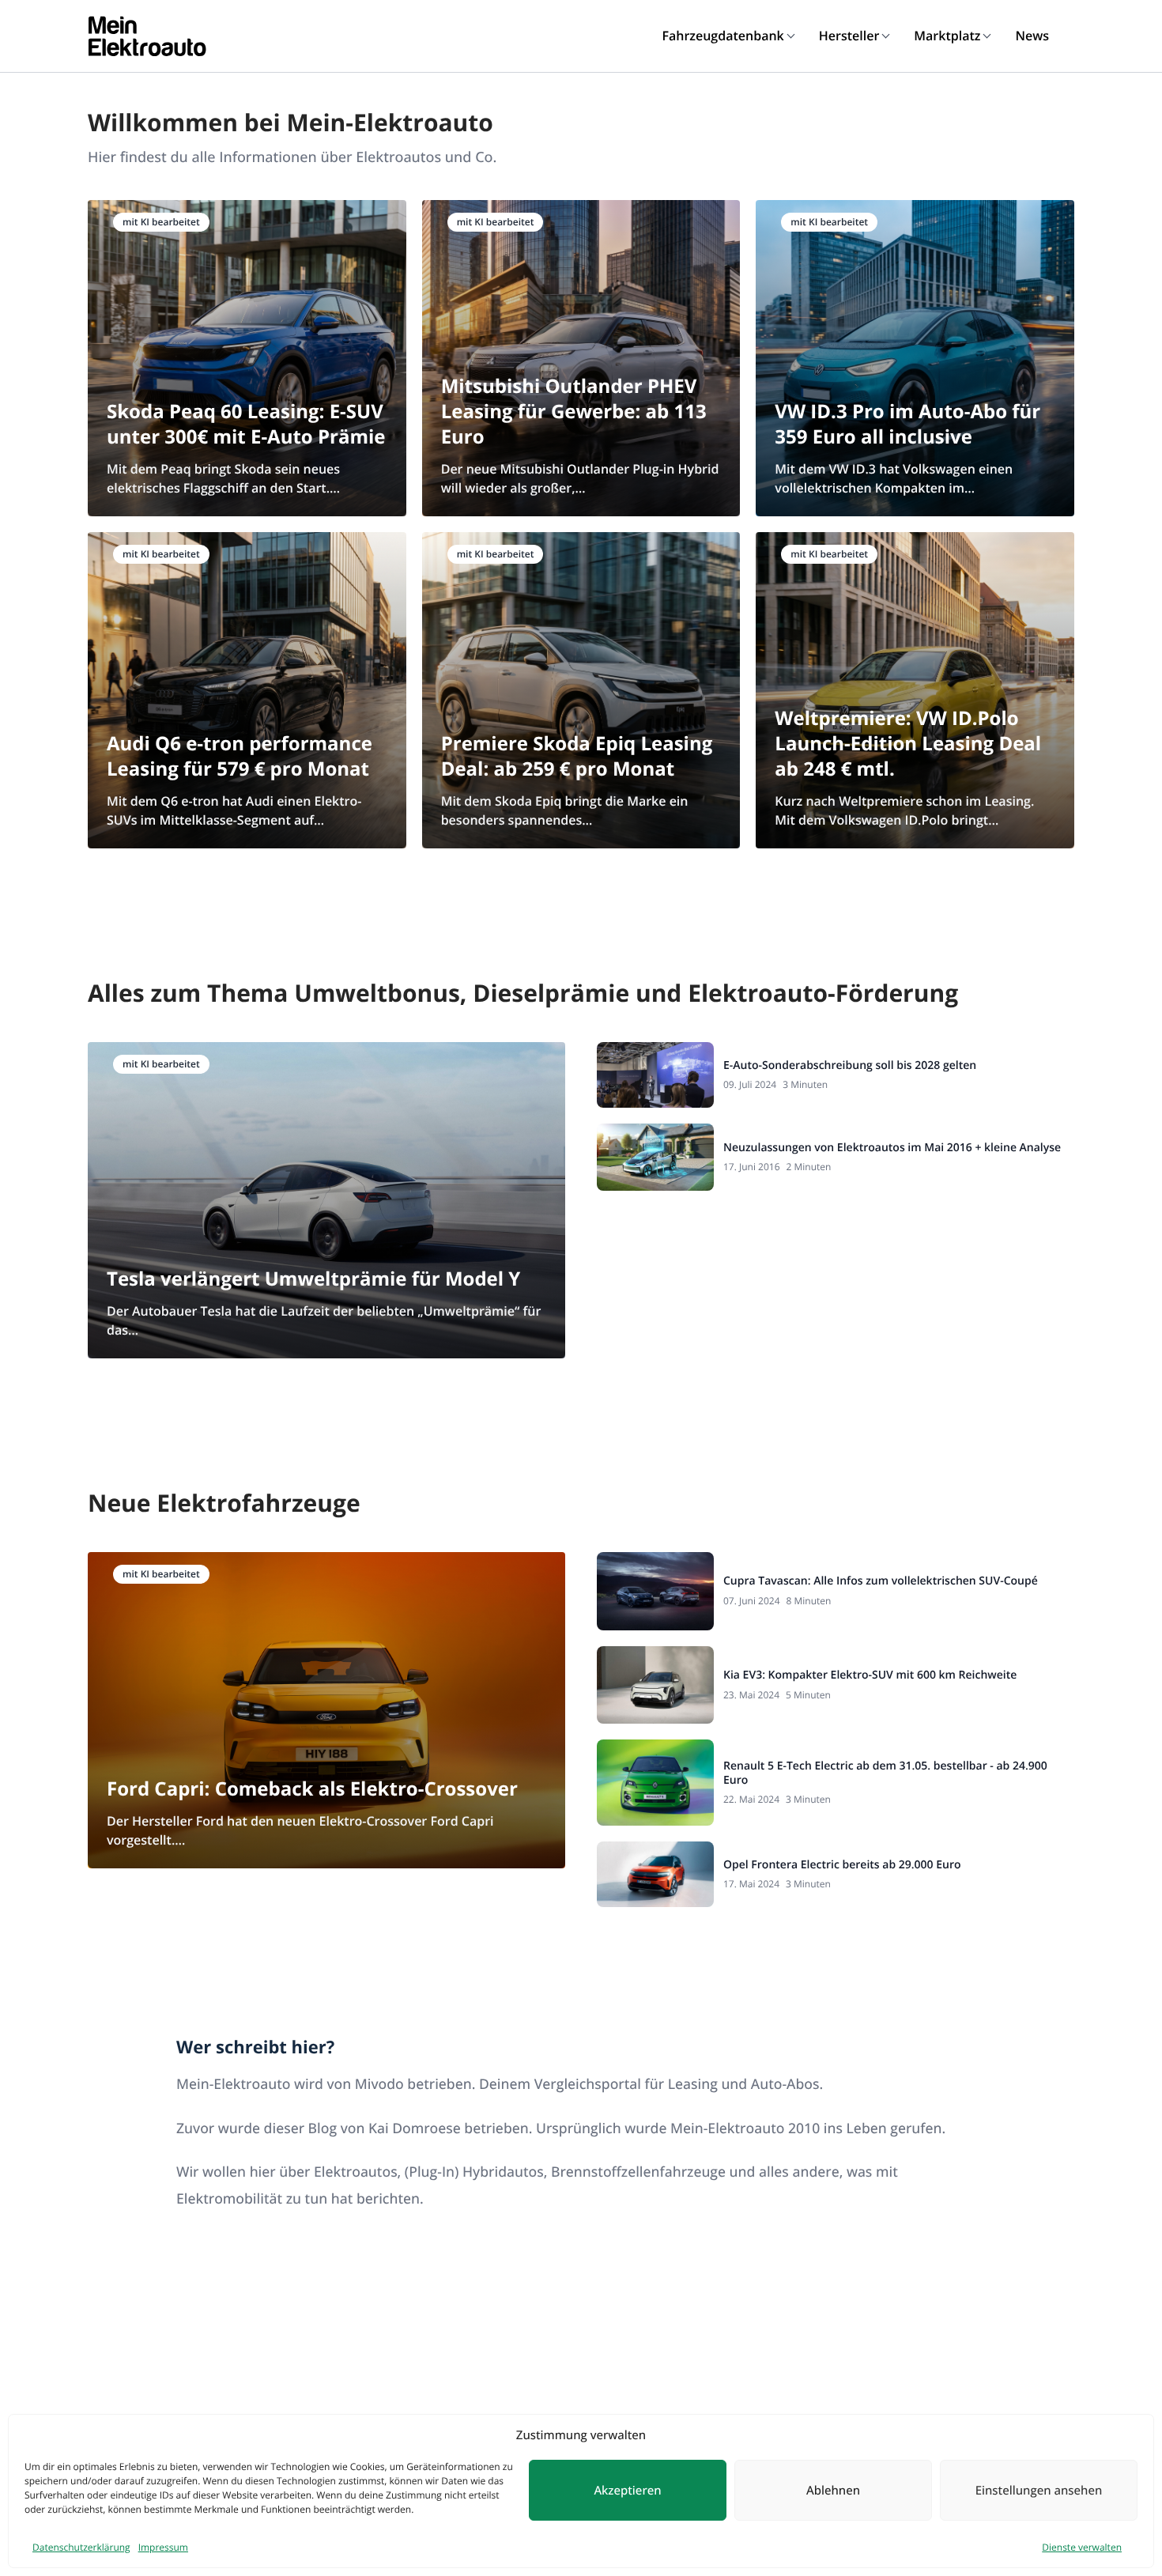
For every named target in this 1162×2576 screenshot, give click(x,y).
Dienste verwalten (1082, 2547)
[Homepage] (147, 36)
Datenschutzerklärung (81, 2547)
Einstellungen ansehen (1039, 2491)
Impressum (163, 2547)
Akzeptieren (627, 2491)
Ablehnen (833, 2491)
